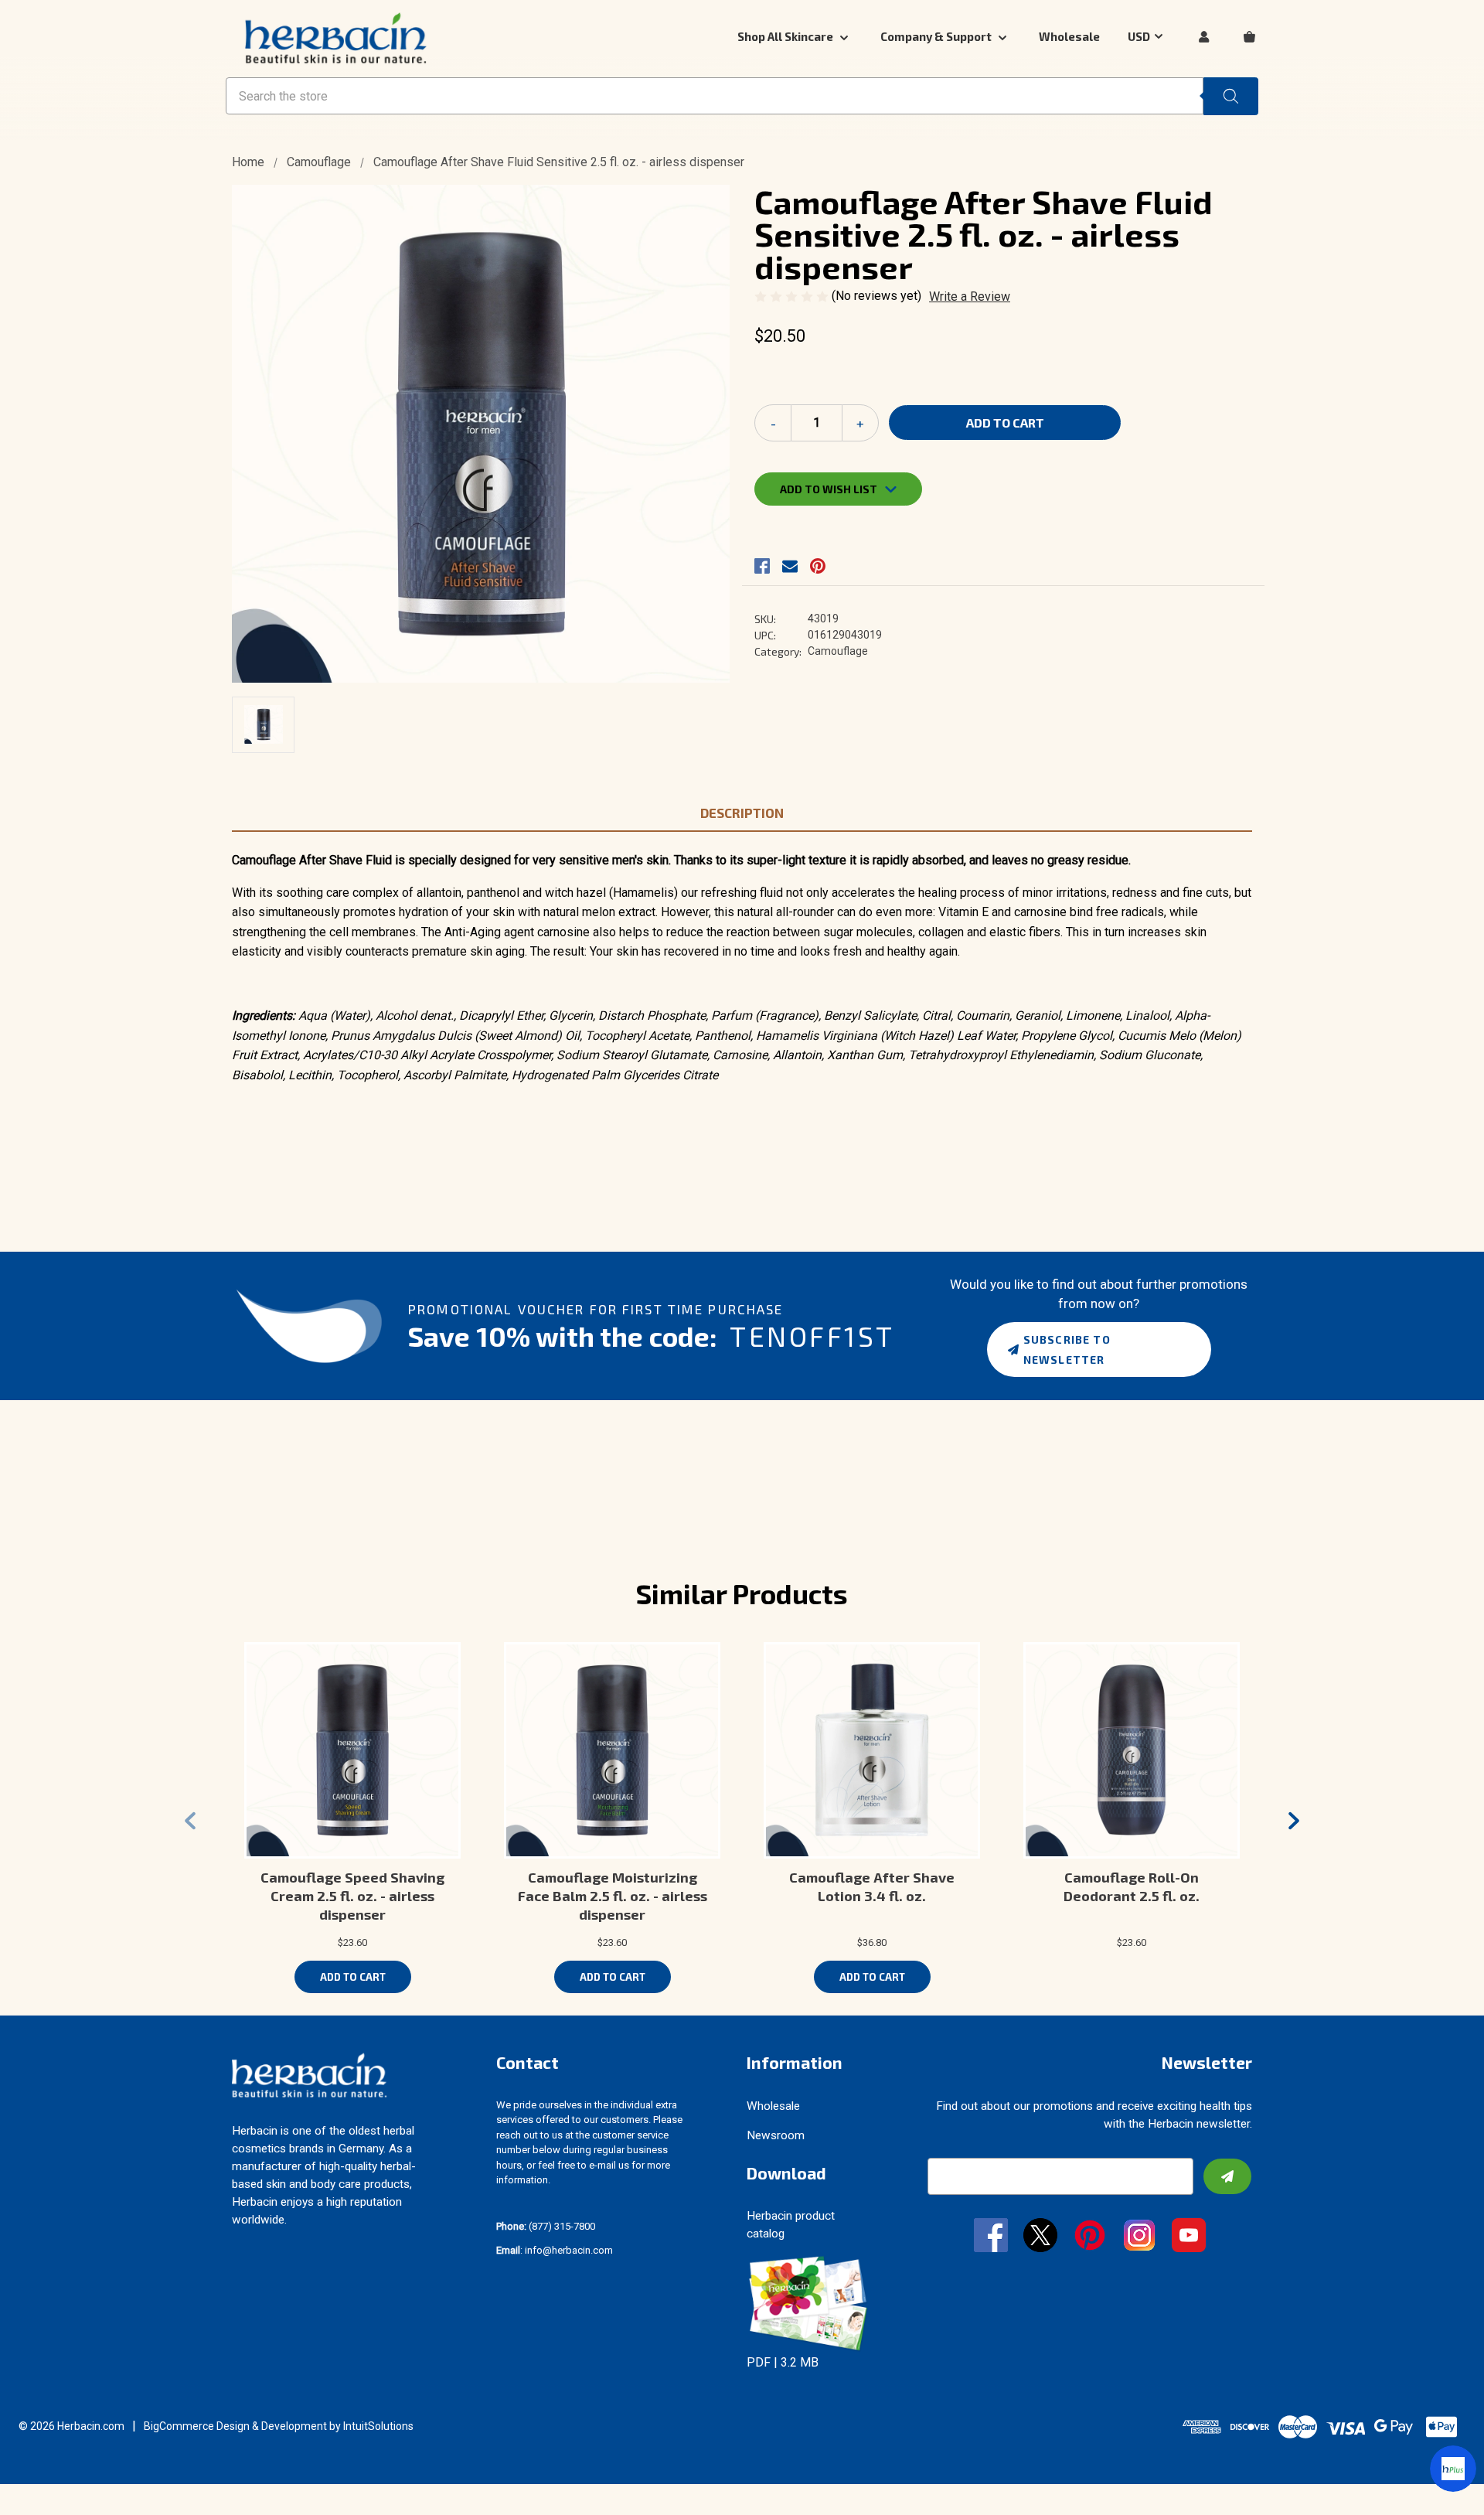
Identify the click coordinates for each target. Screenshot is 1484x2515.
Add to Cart (353, 1977)
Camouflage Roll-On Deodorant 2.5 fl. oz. (1132, 1886)
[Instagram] (1139, 2237)
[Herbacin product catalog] (808, 2303)
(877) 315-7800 (546, 2226)
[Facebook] (762, 566)
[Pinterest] (818, 566)
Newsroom (776, 2135)
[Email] (790, 566)
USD (1139, 36)
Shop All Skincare (786, 36)
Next (1294, 1821)
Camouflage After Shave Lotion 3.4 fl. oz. (872, 1886)
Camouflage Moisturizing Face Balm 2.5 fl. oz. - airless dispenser (613, 1896)
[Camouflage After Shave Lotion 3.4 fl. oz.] (872, 1750)
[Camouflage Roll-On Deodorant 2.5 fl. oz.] (1132, 1750)
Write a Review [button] (970, 296)
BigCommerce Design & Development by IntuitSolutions (279, 2426)
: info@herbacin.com (555, 2250)
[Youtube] (1189, 2237)
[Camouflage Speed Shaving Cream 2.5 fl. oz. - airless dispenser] (352, 1750)
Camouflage (838, 651)
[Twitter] (1040, 2237)
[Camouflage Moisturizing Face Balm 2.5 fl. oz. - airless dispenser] (612, 1750)
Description (742, 813)
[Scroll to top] (31, 2484)
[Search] (1231, 96)
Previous (190, 1821)
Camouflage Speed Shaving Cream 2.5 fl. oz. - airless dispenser (352, 1896)
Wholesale (1069, 36)
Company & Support (937, 36)
